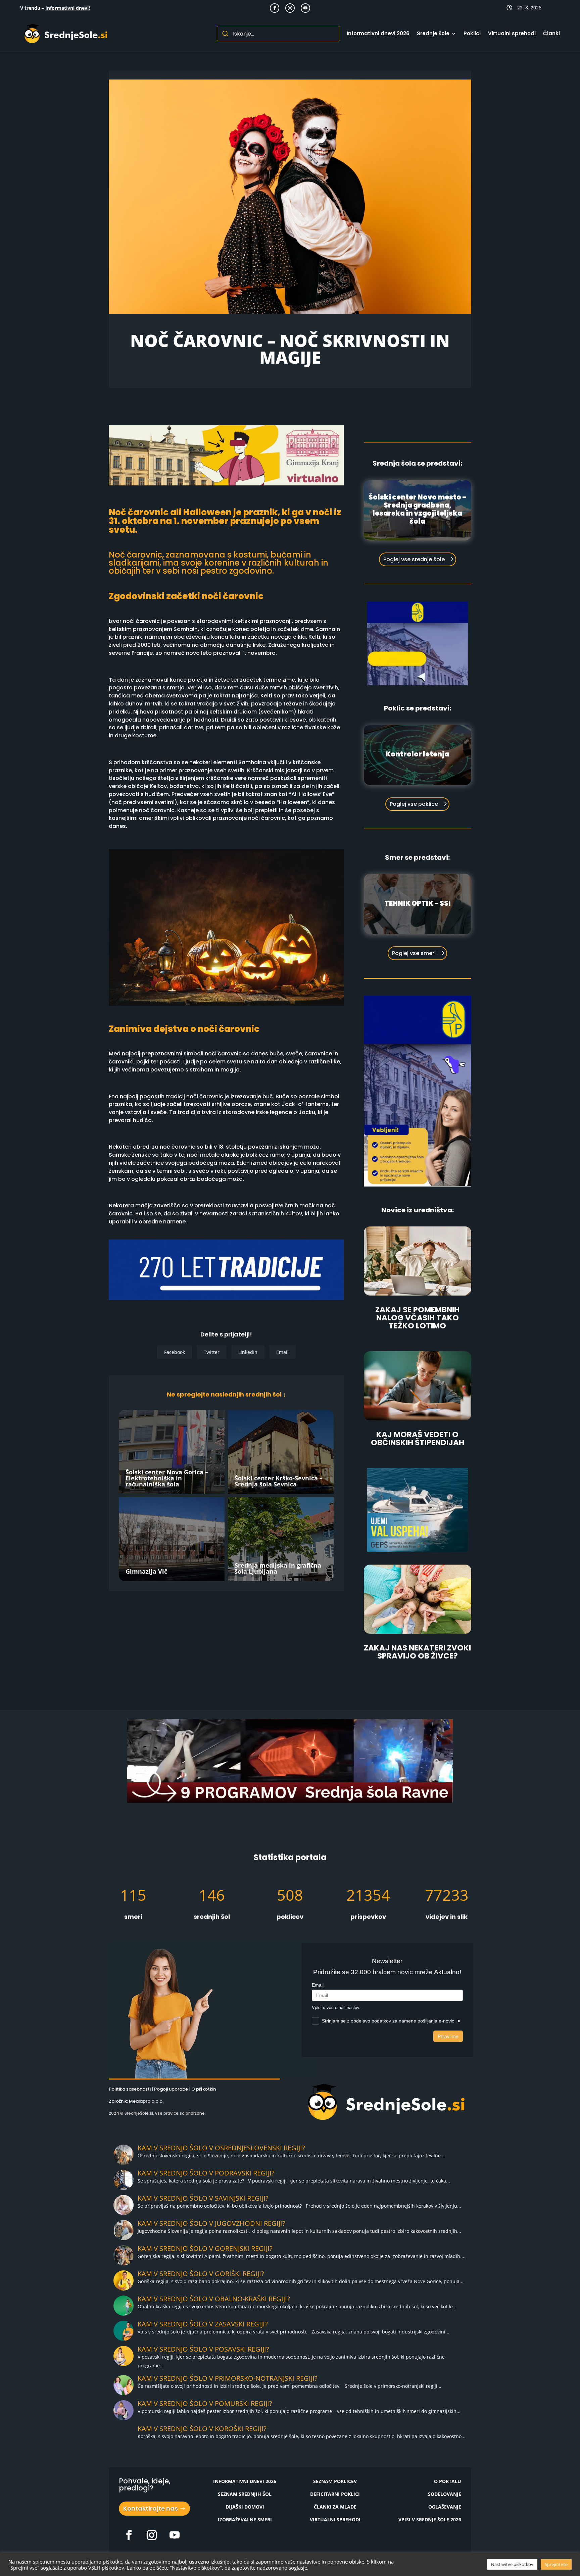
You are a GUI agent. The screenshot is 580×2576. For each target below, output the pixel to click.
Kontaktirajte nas (151, 2508)
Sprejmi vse (556, 2564)
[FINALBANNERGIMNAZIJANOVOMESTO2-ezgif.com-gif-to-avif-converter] (226, 1298)
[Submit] (225, 34)
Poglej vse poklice (414, 804)
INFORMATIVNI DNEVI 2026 (245, 2481)
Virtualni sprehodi (512, 33)
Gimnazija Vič (146, 1571)
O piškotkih (204, 2089)
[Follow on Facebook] (275, 8)
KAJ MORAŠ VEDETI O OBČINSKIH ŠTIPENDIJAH (418, 1438)
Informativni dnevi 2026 (378, 33)
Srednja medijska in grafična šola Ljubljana (278, 1568)
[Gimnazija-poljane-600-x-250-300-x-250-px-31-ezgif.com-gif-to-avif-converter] (418, 684)
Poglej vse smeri (414, 953)
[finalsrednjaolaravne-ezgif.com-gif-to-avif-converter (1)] (290, 1801)
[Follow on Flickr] (129, 2535)
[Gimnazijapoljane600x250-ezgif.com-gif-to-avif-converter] (418, 1185)
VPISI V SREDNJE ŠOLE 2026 (430, 2519)
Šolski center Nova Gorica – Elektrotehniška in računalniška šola (167, 1478)
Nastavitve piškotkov (512, 2564)
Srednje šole (433, 33)
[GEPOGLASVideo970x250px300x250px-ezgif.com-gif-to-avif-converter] (418, 1550)
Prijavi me (448, 2036)
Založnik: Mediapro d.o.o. (136, 2101)
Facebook (175, 1352)
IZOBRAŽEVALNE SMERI (245, 2519)
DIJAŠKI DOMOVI (245, 2507)
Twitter (212, 1352)
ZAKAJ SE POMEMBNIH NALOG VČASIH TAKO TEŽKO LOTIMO (417, 1318)
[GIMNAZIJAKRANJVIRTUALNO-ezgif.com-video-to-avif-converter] (226, 484)
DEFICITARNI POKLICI (335, 2494)
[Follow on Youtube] (305, 8)
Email (282, 1352)
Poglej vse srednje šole (414, 559)
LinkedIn (248, 1352)
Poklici (472, 33)
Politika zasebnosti (130, 2089)
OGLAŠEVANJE (445, 2507)
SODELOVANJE (445, 2494)
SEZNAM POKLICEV (335, 2481)
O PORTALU (448, 2481)
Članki (551, 33)
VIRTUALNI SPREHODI (335, 2519)
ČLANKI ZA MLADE (335, 2507)
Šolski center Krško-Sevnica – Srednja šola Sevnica (279, 1481)
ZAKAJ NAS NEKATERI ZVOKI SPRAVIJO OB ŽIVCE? (417, 1652)
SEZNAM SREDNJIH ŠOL (245, 2494)
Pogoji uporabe (171, 2089)
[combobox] (278, 34)
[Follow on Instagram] (290, 8)
